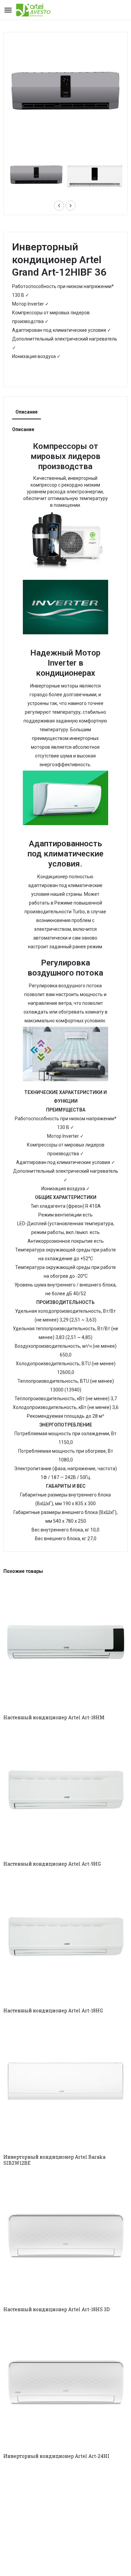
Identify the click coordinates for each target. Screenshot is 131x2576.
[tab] (27, 412)
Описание (27, 412)
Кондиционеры (33, 373)
